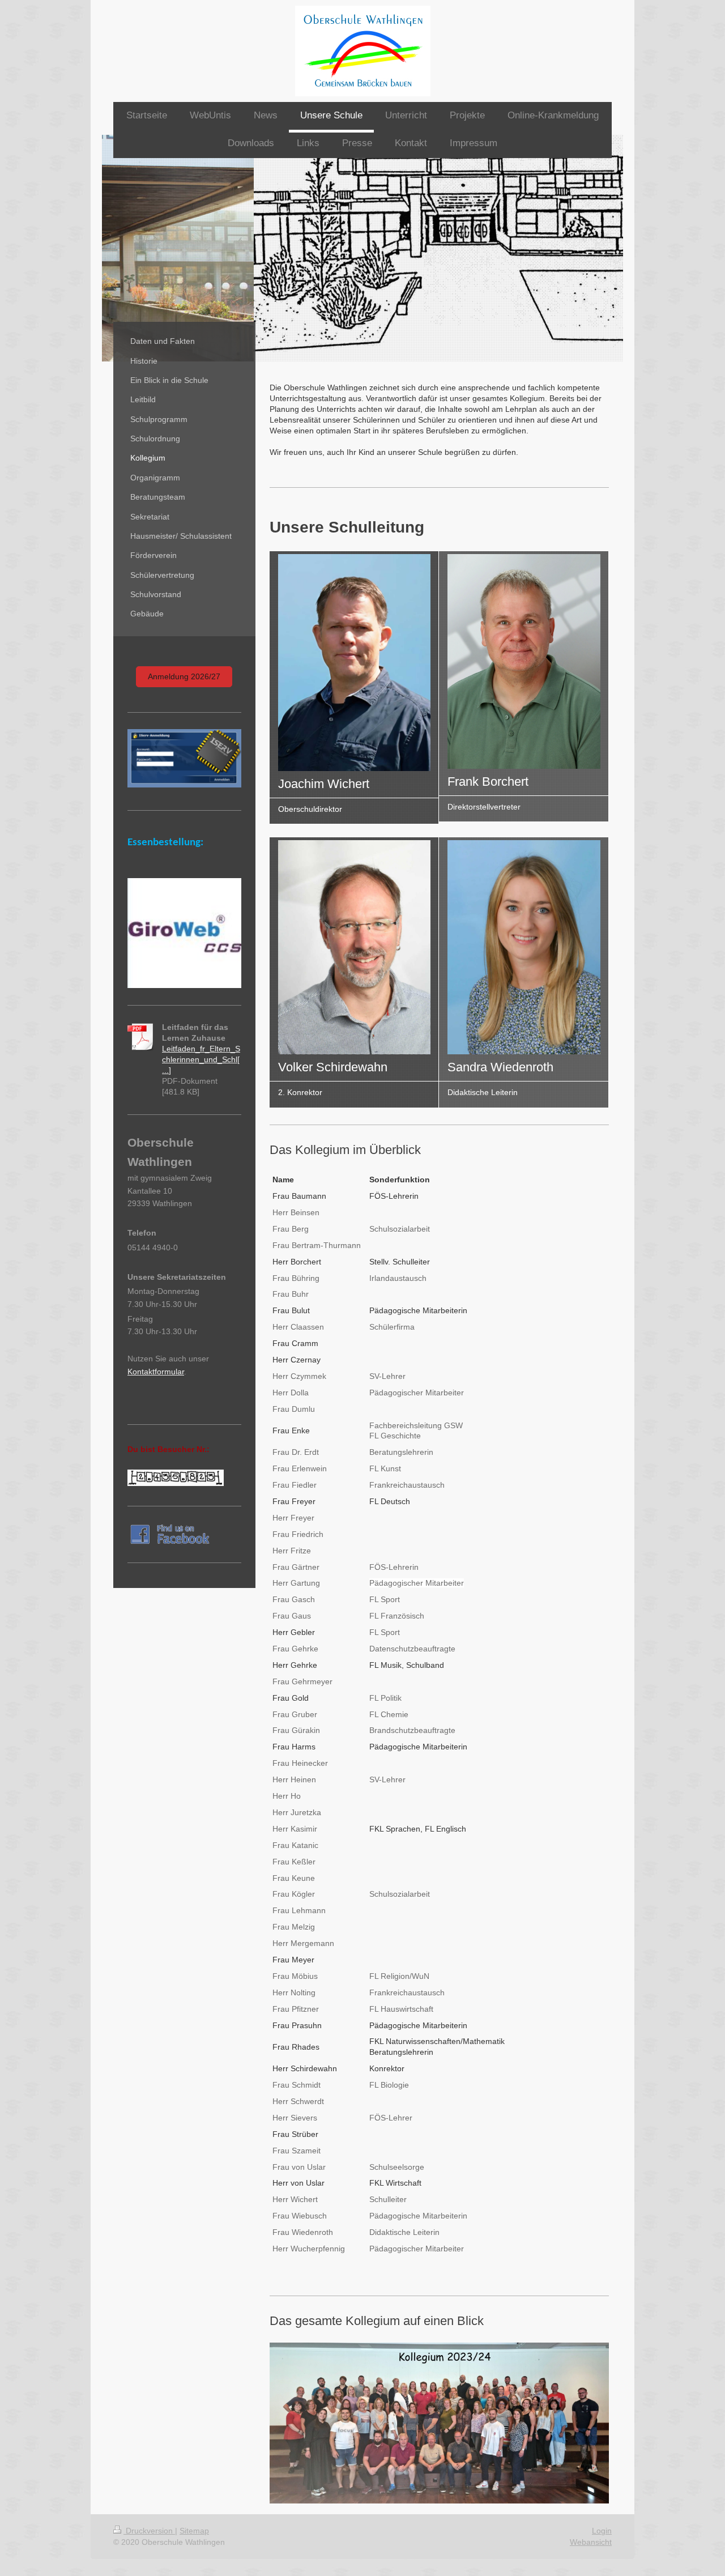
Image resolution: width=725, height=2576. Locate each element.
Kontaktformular (156, 1372)
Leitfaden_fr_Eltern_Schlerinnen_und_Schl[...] (201, 1059)
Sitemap (194, 2531)
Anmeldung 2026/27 (184, 676)
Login (602, 2531)
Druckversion (149, 2531)
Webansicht (591, 2542)
